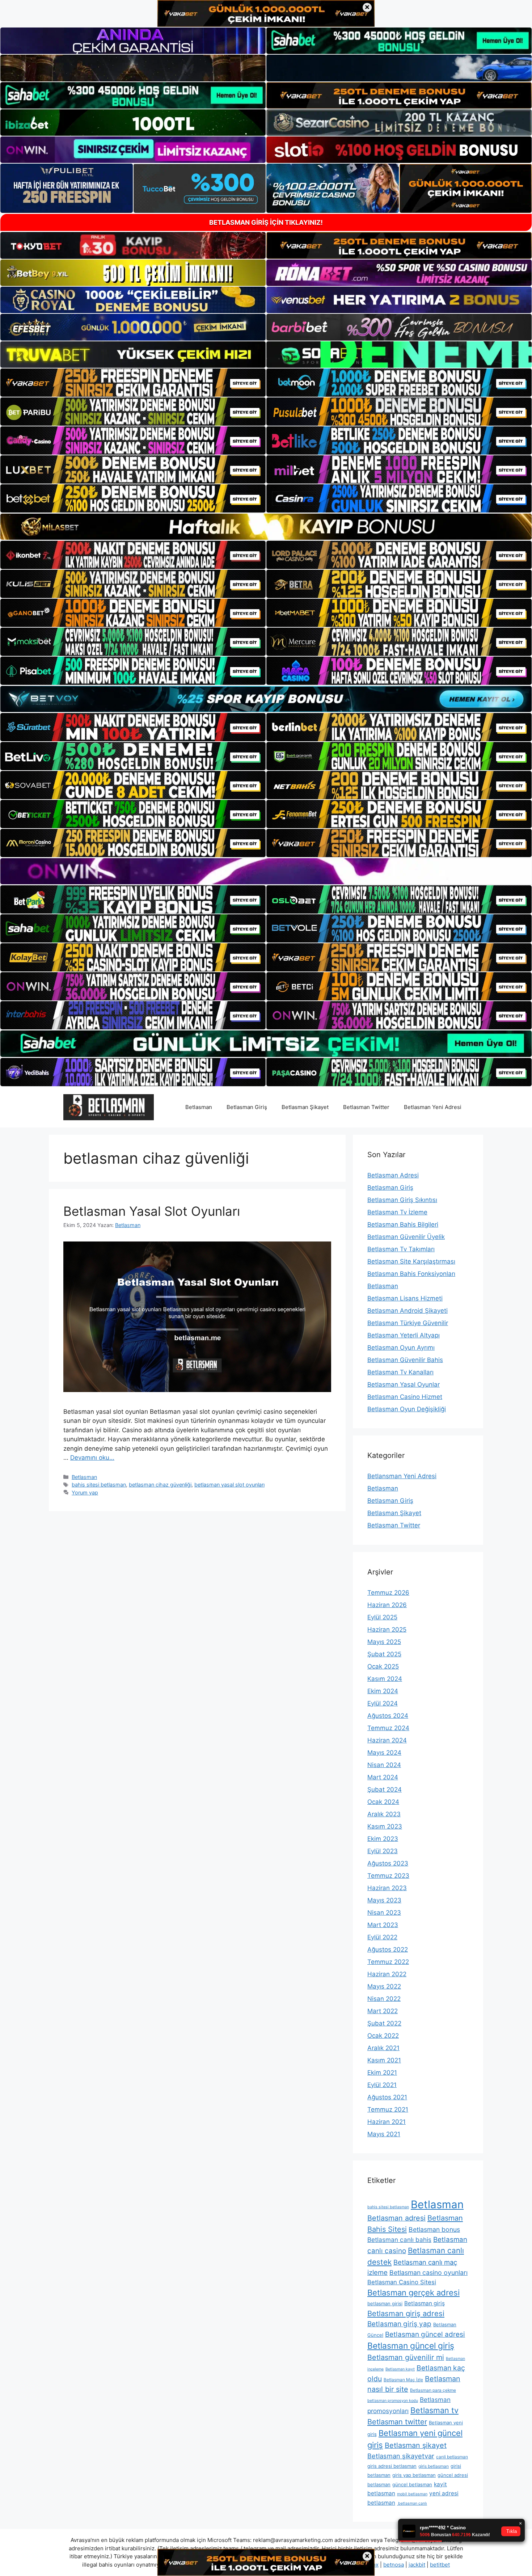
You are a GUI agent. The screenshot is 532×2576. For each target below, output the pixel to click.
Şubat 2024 (385, 1789)
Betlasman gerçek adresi (413, 2293)
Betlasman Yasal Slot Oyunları (152, 1211)
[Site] (133, 383)
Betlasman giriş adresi (406, 2313)
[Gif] (266, 527)
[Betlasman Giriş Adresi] (109, 1106)
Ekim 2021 (382, 2073)
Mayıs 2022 (384, 1986)
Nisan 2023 (384, 1913)
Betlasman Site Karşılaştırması (411, 1261)
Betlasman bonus (434, 2229)
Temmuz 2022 (388, 1962)
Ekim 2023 (383, 1839)
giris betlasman (434, 2466)
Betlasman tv (434, 2410)
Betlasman (199, 1107)
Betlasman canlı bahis (399, 2240)
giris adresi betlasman (392, 2466)
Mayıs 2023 (384, 1900)
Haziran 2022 (387, 1974)
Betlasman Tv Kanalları (400, 1372)
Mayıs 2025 (384, 1642)
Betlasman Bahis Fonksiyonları (411, 1274)
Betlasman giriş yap (399, 2324)
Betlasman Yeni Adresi (433, 1107)
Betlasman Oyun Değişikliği (407, 1409)
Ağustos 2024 (388, 1716)
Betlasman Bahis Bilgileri (403, 1224)
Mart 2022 (383, 2011)
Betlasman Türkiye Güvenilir (408, 1323)
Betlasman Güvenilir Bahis (405, 1360)
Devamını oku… (92, 1458)
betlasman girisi (385, 2303)
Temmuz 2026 (388, 1593)
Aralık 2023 (384, 1814)
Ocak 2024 (383, 1802)
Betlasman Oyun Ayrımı (401, 1348)
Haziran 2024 (387, 1740)
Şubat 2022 (384, 2023)
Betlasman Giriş (247, 1107)
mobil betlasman (412, 2494)
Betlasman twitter (397, 2422)
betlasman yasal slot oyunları (229, 1485)
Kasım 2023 (385, 1826)
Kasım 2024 (385, 1679)
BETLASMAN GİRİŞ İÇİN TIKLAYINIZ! (266, 222)
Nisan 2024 (384, 1765)
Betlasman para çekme (433, 2390)
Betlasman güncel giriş (411, 2346)
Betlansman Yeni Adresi (402, 1476)
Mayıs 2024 (384, 1753)
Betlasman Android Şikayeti (408, 1311)
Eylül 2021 (382, 2085)
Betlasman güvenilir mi (406, 2357)
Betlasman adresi (396, 2218)
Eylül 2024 (383, 1703)
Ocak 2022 (383, 2036)
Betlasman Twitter (366, 1107)
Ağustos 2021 (387, 2097)
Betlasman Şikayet (305, 1107)
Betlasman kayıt (400, 2369)
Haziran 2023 (387, 1888)
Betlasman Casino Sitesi (402, 2282)
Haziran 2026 (387, 1605)
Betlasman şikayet (416, 2445)
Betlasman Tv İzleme (397, 1212)
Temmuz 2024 (388, 1728)
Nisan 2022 (384, 1999)
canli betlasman (452, 2457)
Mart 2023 (383, 1925)
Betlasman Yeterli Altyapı (404, 1335)
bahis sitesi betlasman (99, 1485)
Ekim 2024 (383, 1691)
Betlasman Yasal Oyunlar (404, 1384)
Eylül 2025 (382, 1617)
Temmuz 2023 (388, 1876)
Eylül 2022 (382, 1937)
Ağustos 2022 (388, 1949)
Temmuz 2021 (388, 2109)
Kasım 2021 (384, 2060)
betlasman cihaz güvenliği (160, 1485)
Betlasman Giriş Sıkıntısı (402, 1200)
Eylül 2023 (383, 1851)
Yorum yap (85, 1493)
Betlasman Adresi (393, 1175)
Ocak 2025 (383, 1666)
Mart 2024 (383, 1777)
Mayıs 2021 (384, 2134)
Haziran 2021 (387, 2122)
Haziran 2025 (387, 1630)
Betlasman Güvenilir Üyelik (406, 1237)
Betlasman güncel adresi (425, 2334)
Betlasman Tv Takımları (401, 1249)
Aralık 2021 (383, 2048)
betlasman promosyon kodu (393, 2401)
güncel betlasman (412, 2484)
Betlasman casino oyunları (428, 2273)
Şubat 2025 (384, 1654)
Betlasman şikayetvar (401, 2456)
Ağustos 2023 (388, 1863)
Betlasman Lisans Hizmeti (405, 1298)
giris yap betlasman (414, 2475)
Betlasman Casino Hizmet (405, 1397)
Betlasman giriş (425, 2303)
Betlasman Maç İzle (403, 2380)
